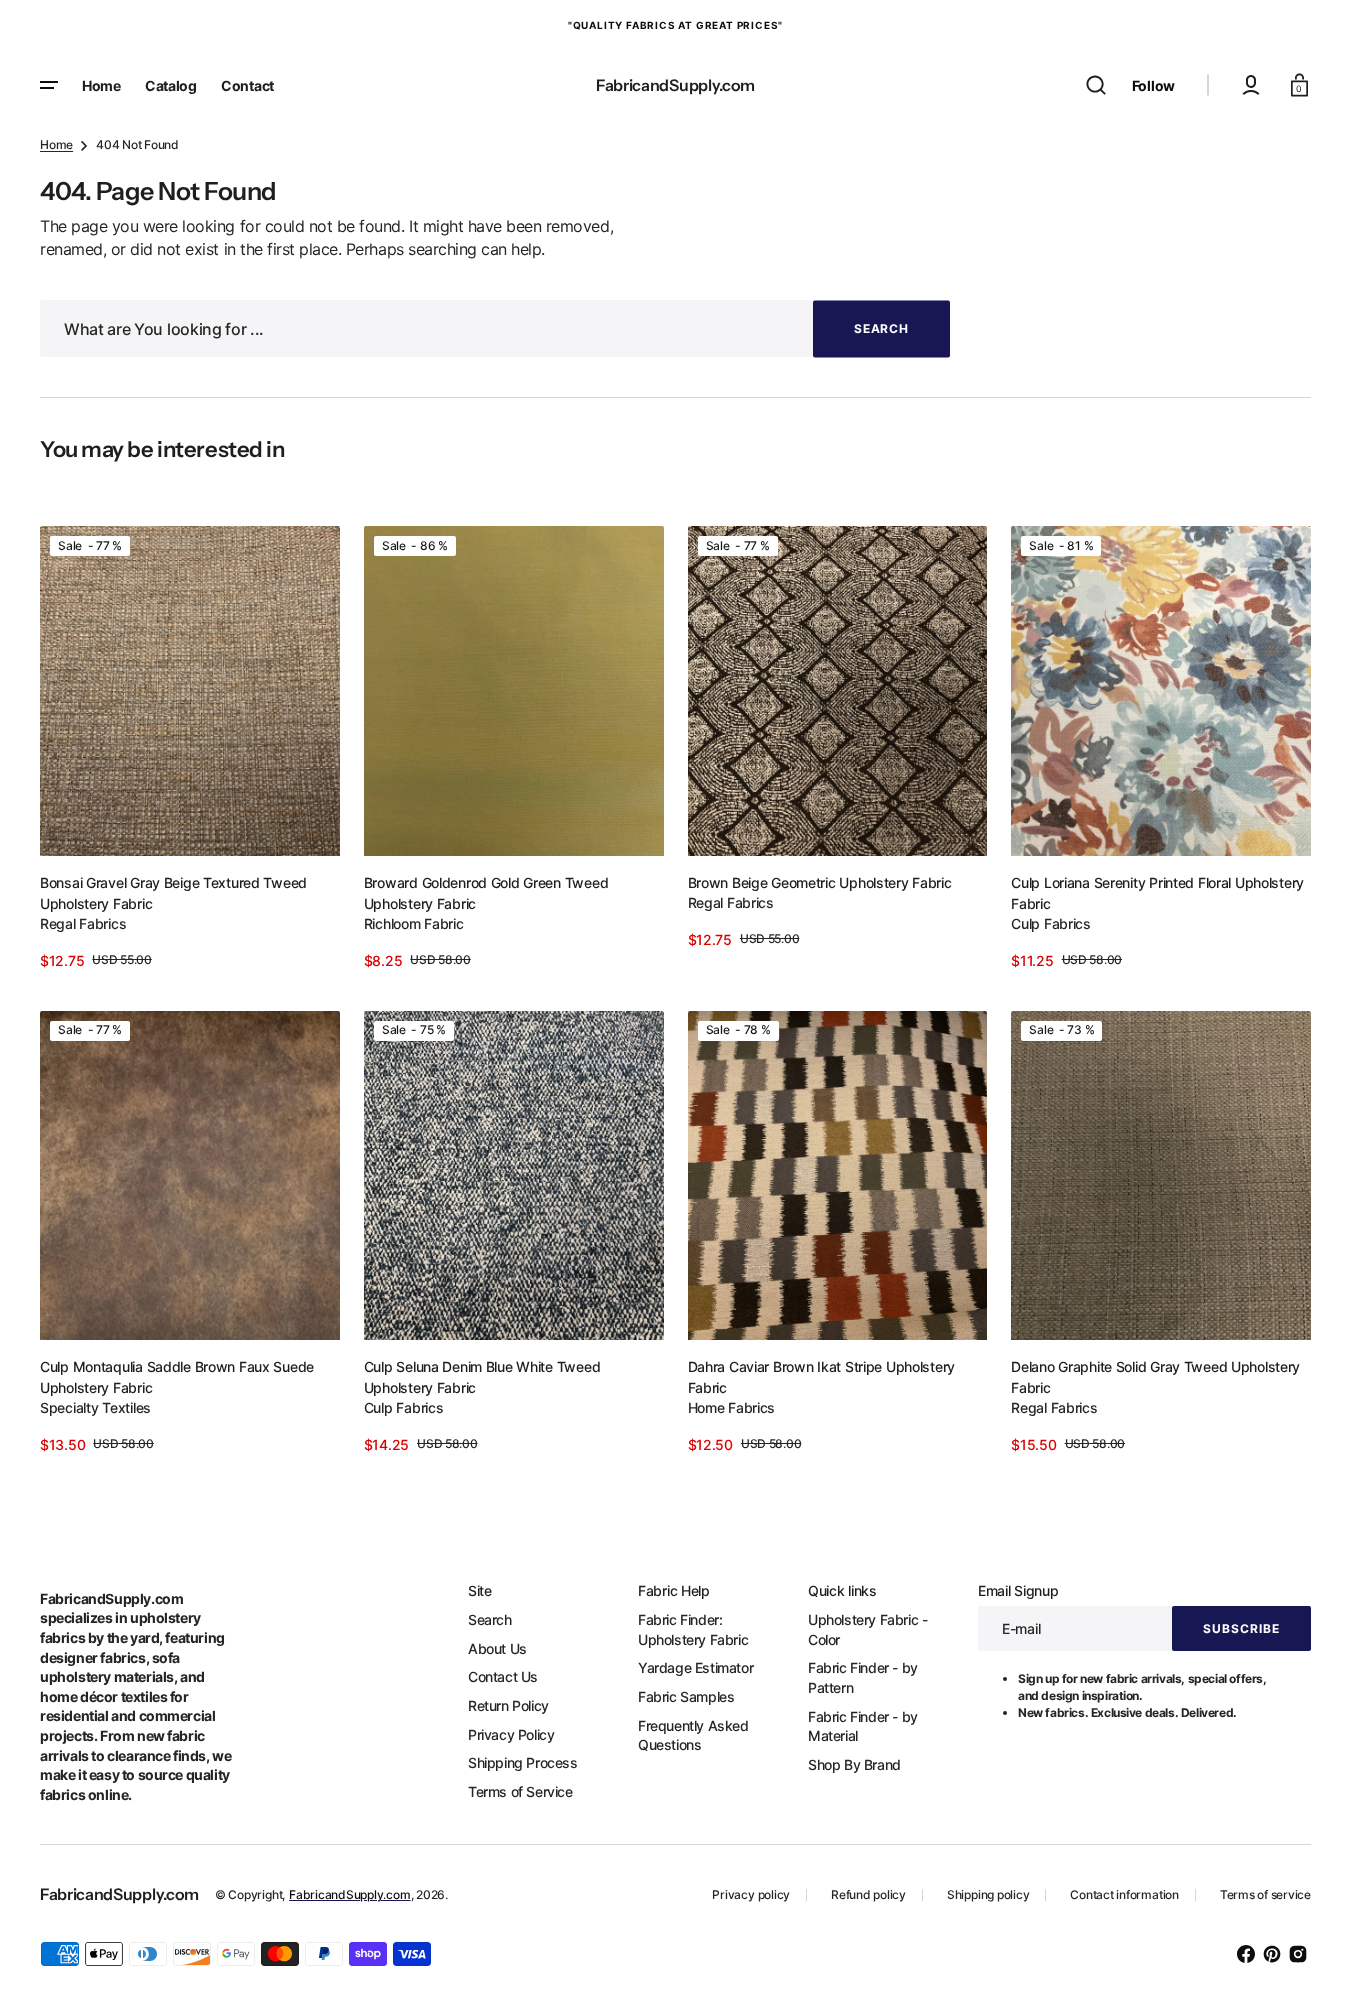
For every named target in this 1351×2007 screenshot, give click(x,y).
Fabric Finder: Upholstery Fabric (693, 1629)
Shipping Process (523, 1762)
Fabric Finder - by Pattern (863, 1677)
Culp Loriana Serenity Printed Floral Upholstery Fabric (1157, 893)
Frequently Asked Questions (693, 1735)
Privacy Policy (511, 1734)
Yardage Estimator (695, 1667)
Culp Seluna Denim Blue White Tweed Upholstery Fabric (482, 1377)
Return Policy (508, 1705)
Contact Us (503, 1676)
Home (56, 144)
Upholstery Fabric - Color (867, 1629)
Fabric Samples (686, 1696)
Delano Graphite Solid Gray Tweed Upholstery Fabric (1155, 1377)
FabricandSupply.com (349, 1894)
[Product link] (190, 748)
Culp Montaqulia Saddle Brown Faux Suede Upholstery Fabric (177, 1377)
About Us (497, 1648)
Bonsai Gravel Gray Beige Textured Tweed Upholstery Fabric (173, 893)
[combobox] (495, 328)
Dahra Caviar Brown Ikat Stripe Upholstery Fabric (822, 1377)
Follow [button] (1153, 85)
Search (490, 1619)
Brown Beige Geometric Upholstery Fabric (820, 882)
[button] (1096, 85)
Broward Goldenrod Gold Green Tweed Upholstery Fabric (486, 893)
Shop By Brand (854, 1764)
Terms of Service (520, 1791)
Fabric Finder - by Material (863, 1726)
